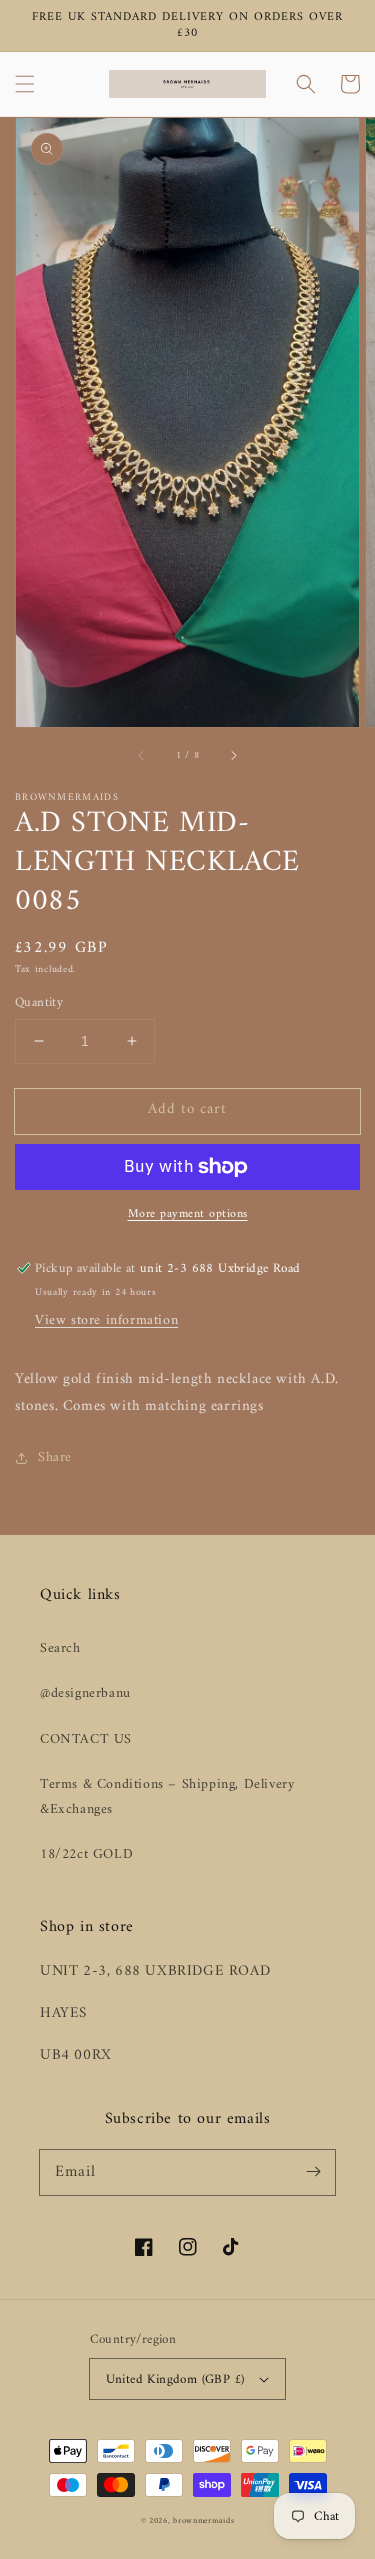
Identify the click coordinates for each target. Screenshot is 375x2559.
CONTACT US (86, 1739)
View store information (106, 1320)
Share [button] (55, 1457)
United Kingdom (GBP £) (175, 2379)
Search (60, 1648)
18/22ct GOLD (86, 1854)
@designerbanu (85, 1693)
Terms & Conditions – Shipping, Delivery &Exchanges (167, 1797)
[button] (25, 84)
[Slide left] (142, 755)
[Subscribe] (313, 2172)
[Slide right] (233, 755)
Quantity (39, 1003)
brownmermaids (203, 2521)
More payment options (188, 1215)
